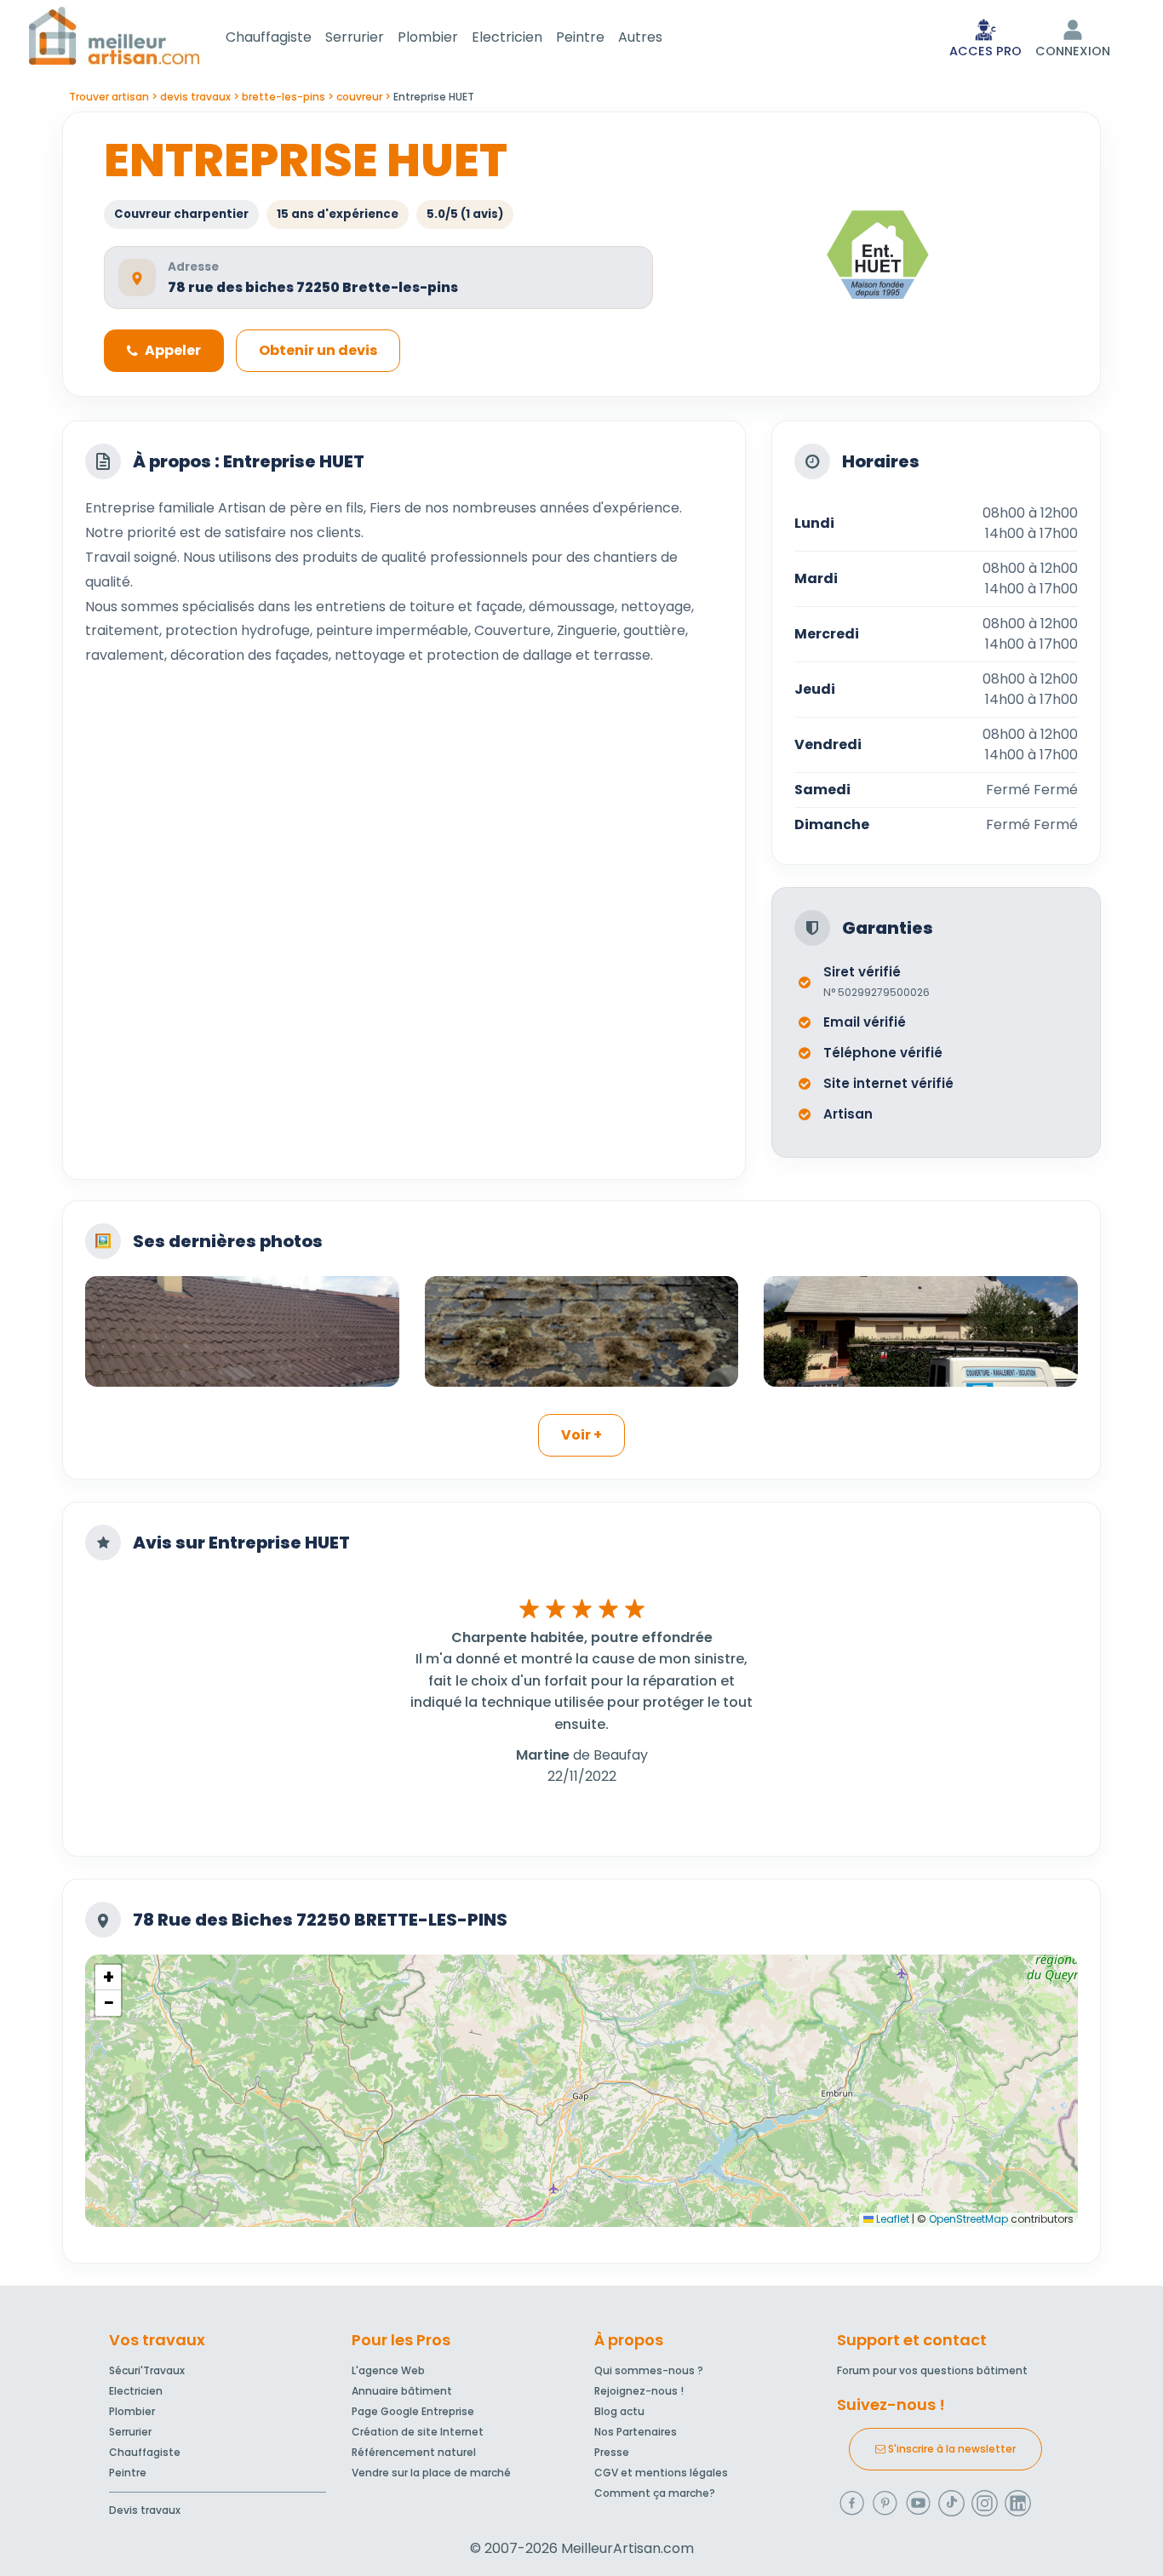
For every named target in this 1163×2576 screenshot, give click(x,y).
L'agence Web (388, 2370)
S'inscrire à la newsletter (951, 2449)
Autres (640, 37)
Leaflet (891, 2219)
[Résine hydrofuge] (921, 1331)
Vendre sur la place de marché (431, 2473)
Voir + (581, 1435)
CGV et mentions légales (661, 2473)
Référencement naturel (414, 2452)
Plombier (428, 37)
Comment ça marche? (655, 2493)
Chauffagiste (269, 37)
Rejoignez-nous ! (639, 2391)
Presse (612, 2452)
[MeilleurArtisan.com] (114, 35)
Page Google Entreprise (413, 2411)
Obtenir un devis (318, 350)
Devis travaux (145, 2510)
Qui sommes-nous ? (649, 2370)
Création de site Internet (418, 2432)
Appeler (173, 350)
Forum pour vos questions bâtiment (932, 2370)
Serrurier (355, 37)
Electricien (507, 37)
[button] (108, 1978)
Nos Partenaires (636, 2432)
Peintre (580, 37)
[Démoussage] (582, 1331)
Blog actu (619, 2411)
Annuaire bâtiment (402, 2391)
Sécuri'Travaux (147, 2370)
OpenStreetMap (968, 2219)
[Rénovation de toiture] (242, 1331)
